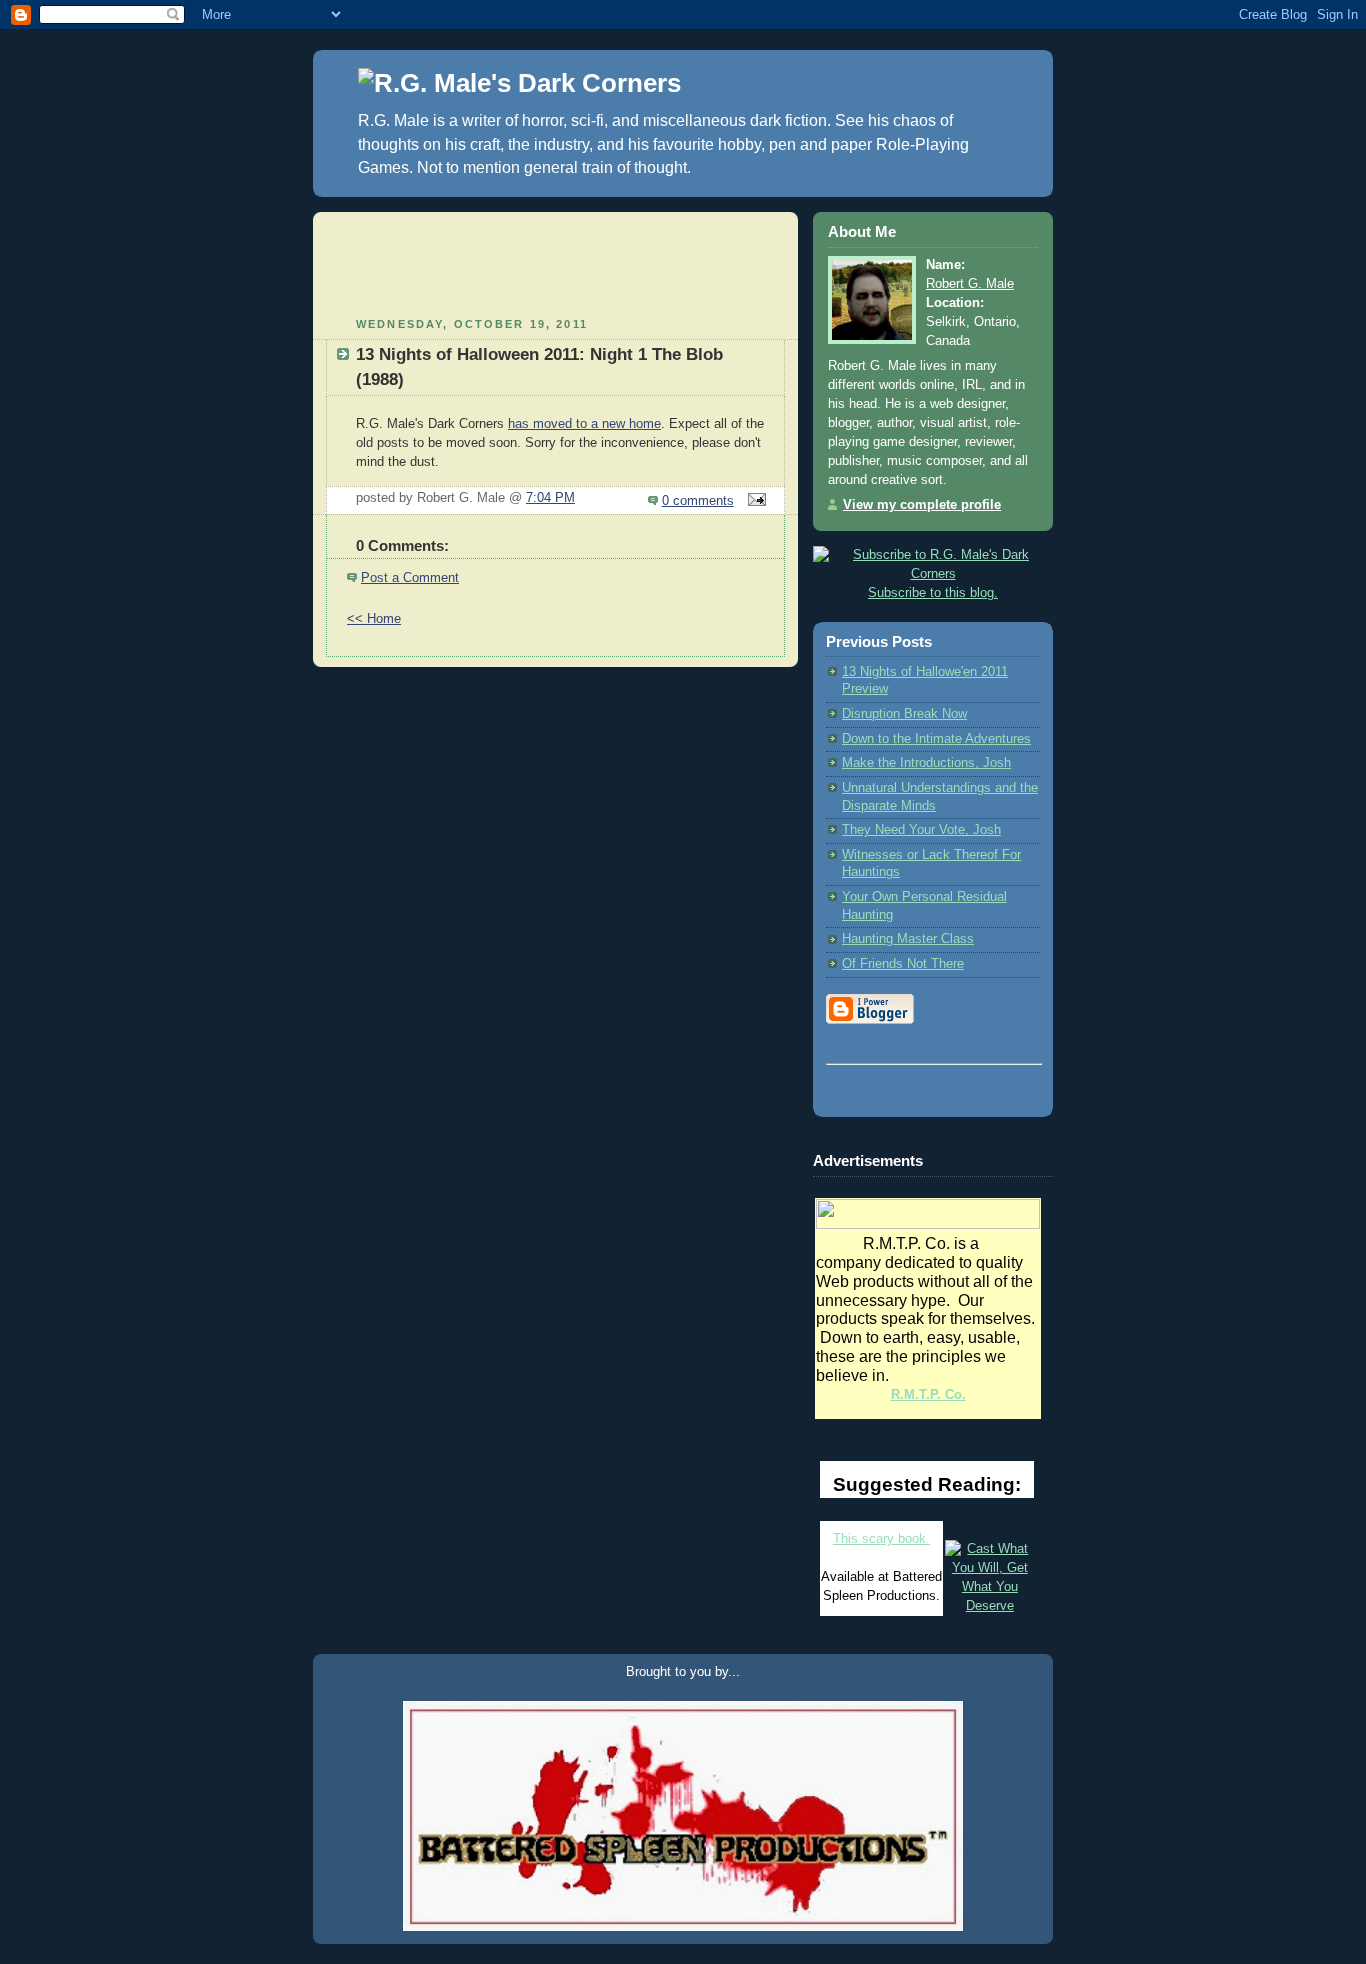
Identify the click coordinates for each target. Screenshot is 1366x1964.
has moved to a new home (584, 424)
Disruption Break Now (904, 714)
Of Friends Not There (903, 964)
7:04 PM (550, 498)
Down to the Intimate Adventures (936, 739)
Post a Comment (410, 578)
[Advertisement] (556, 252)
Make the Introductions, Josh (926, 763)
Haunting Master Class (908, 939)
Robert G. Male (970, 284)
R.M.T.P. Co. (928, 1395)
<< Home (374, 619)
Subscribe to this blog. (933, 593)
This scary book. (881, 1539)
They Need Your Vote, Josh (921, 830)
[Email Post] (754, 501)
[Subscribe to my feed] (933, 555)
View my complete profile (922, 505)
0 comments (698, 501)
